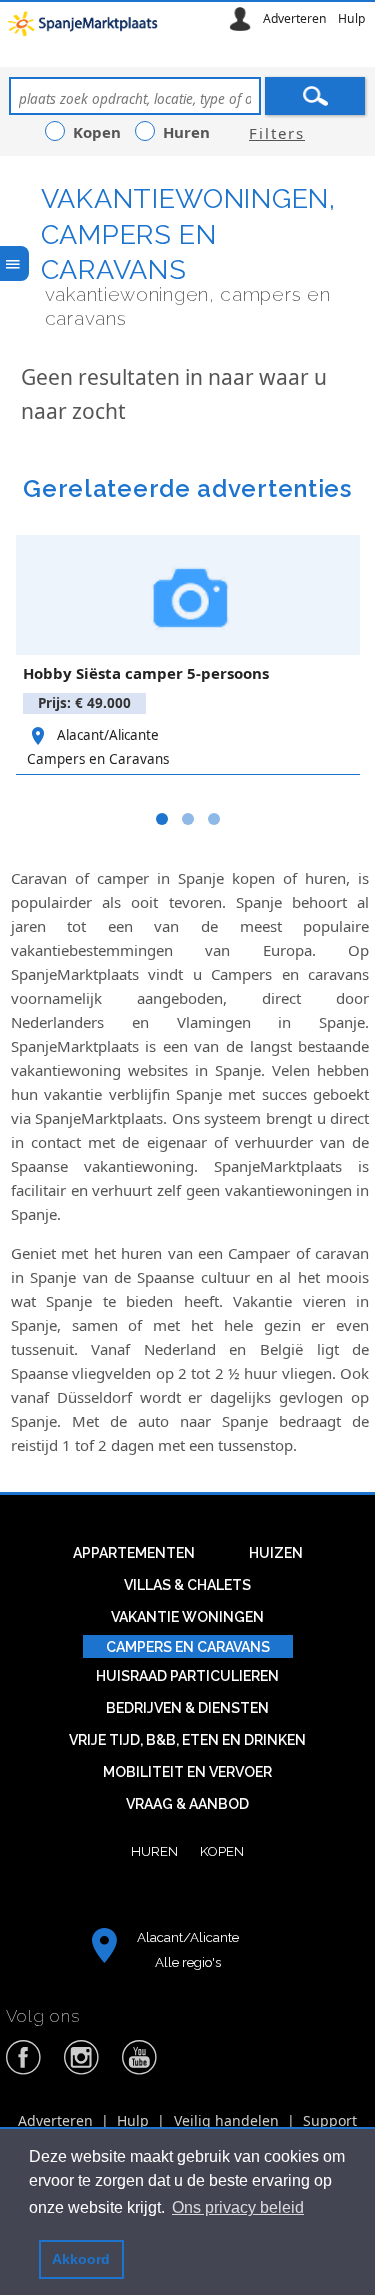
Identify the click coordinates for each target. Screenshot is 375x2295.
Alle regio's (188, 1962)
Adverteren (295, 18)
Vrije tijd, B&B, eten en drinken (187, 1740)
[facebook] (24, 2071)
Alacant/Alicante (108, 735)
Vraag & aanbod (187, 1804)
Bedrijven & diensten (187, 1708)
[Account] (240, 18)
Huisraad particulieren (187, 1676)
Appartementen (134, 1553)
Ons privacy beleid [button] (238, 2207)
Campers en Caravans (98, 759)
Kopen (222, 1851)
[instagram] (82, 2071)
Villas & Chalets (187, 1585)
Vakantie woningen (187, 1617)
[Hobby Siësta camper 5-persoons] (188, 595)
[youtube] (140, 2071)
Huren (154, 1851)
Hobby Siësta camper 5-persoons (146, 673)
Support (330, 2120)
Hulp (351, 18)
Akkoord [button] (81, 2259)
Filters (277, 133)
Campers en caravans (188, 1647)
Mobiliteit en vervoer (187, 1772)
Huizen (276, 1553)
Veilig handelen (226, 2120)
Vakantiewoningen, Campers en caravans (188, 233)
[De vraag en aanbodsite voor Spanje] (86, 28)
